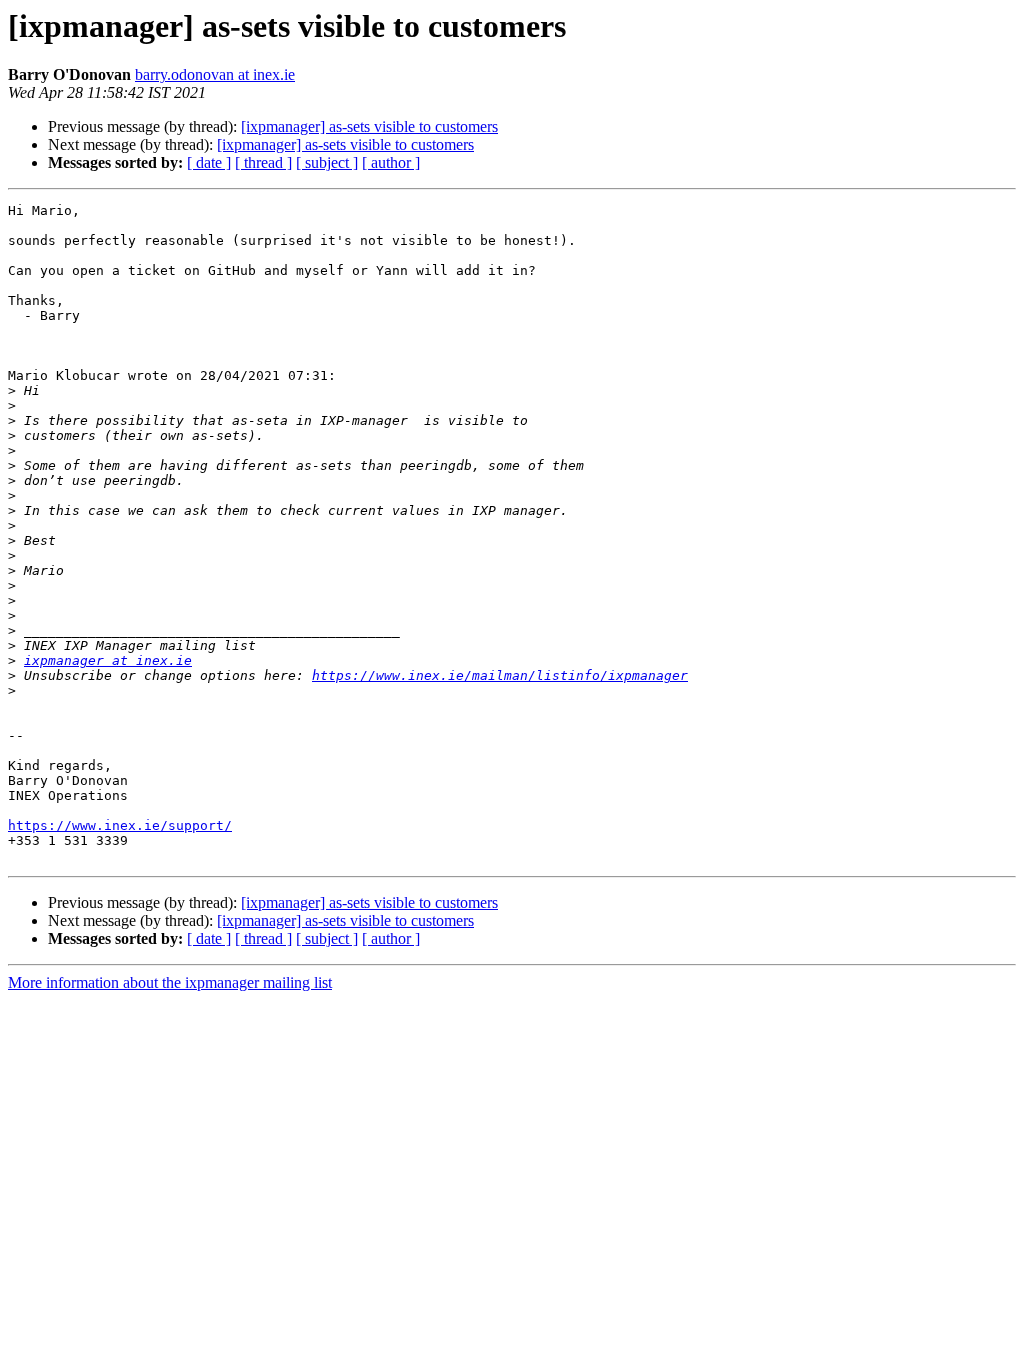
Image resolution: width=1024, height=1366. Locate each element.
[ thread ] (263, 162)
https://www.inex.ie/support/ (120, 825)
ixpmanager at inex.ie (108, 660)
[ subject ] (327, 162)
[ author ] (391, 162)
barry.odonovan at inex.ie (215, 74)
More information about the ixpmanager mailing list (170, 982)
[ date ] (209, 162)
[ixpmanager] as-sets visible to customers (369, 126)
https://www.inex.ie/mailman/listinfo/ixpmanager (500, 675)
